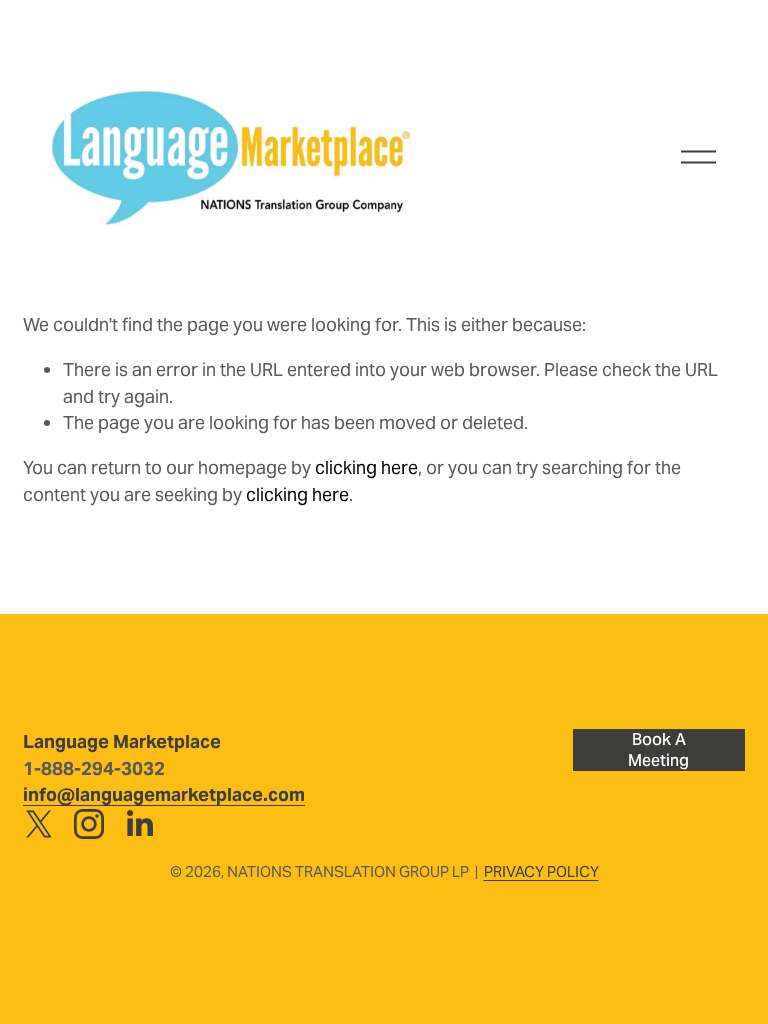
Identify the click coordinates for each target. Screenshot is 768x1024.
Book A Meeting (658, 750)
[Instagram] (89, 824)
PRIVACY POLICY (541, 871)
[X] (39, 824)
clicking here (366, 467)
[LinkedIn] (139, 824)
